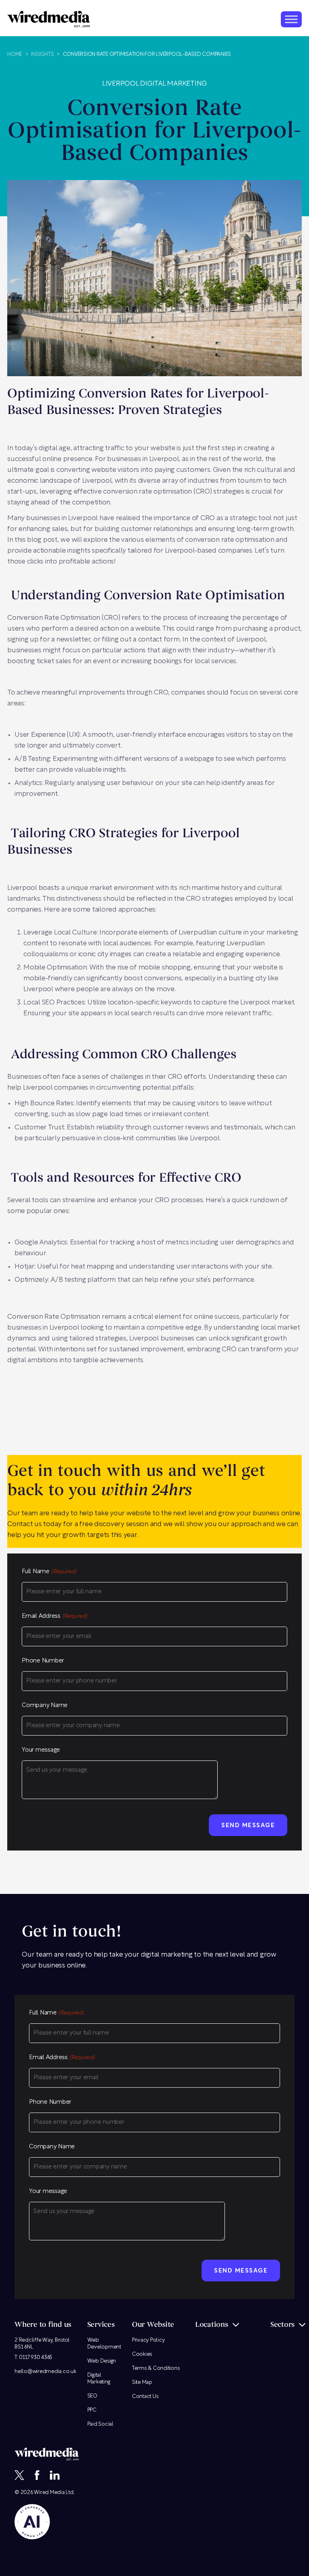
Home (15, 54)
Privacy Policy (148, 2340)
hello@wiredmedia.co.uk (45, 2371)
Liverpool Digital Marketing (154, 84)
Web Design (102, 2361)
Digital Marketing (99, 2378)
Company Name (45, 1706)
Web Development (104, 2343)
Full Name (49, 1572)
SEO (92, 2396)
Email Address (55, 1616)
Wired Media (49, 2492)
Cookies (142, 2354)
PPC (92, 2410)
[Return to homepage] (49, 19)
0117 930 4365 (36, 2357)
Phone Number (43, 1661)
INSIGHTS (42, 54)
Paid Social (100, 2424)
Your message (41, 1750)
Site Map (142, 2382)
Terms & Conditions (156, 2368)
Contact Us (145, 2396)
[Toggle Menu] (291, 19)
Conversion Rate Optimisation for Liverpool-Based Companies (147, 54)
